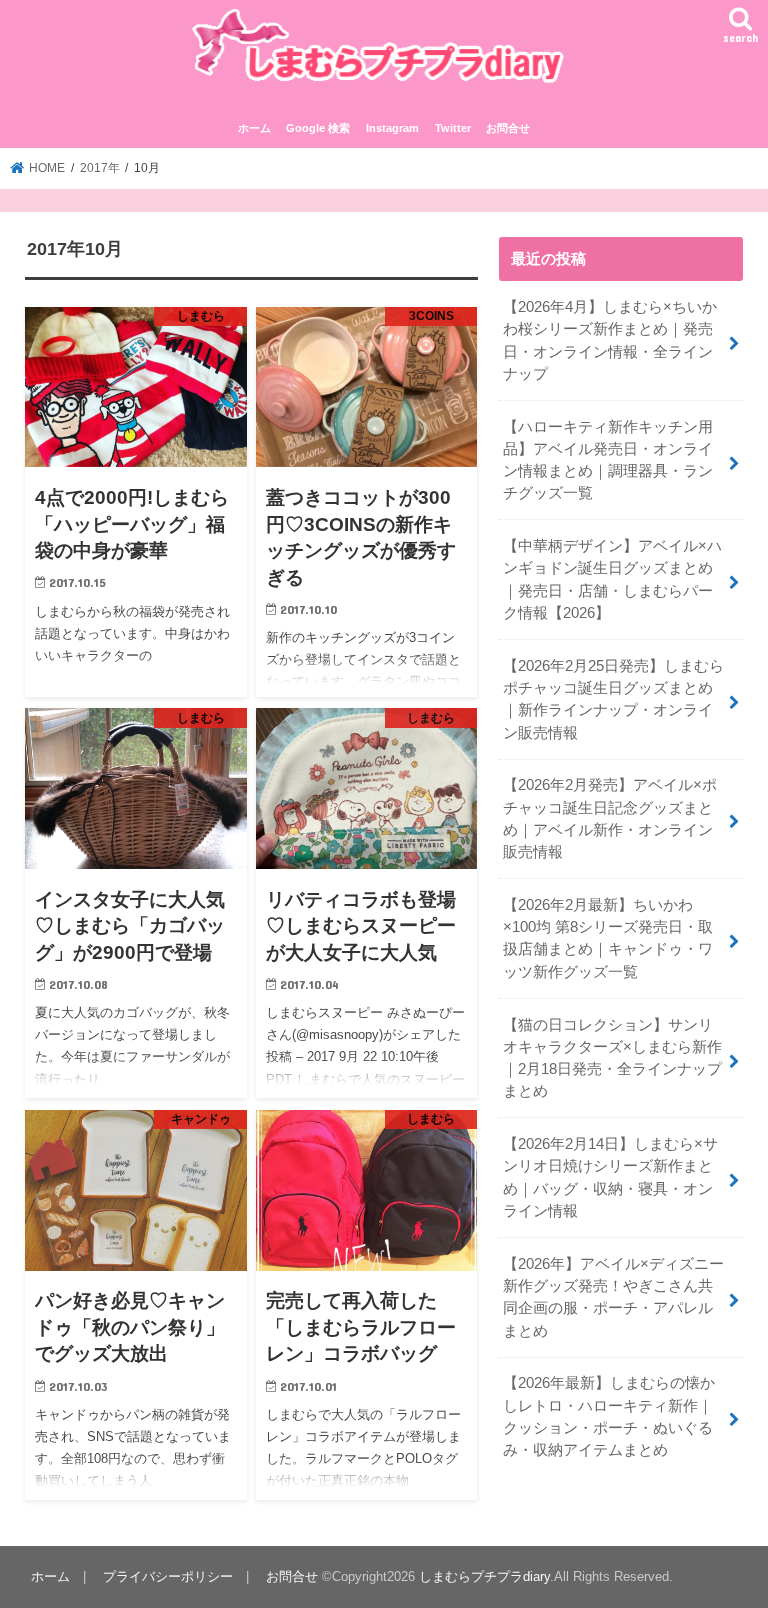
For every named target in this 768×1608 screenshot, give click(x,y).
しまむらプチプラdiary (484, 1576)
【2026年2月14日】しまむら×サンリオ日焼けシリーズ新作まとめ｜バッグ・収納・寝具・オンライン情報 (610, 1177)
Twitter (453, 128)
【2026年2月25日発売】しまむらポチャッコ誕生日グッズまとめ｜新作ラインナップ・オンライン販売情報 (613, 699)
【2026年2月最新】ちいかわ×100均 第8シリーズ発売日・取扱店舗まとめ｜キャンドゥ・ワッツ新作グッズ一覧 (608, 938)
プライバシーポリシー (168, 1576)
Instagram (392, 128)
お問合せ (508, 128)
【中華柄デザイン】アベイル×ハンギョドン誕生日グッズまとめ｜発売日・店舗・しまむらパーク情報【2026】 (612, 579)
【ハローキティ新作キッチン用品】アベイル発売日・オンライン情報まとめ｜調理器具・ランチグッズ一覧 (608, 460)
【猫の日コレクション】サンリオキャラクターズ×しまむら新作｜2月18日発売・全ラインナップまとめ (612, 1058)
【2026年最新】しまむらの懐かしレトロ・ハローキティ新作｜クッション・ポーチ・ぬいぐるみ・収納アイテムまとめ (609, 1416)
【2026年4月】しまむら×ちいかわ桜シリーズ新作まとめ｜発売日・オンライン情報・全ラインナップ (610, 340)
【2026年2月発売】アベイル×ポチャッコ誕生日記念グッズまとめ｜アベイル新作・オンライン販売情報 (610, 818)
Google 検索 (318, 128)
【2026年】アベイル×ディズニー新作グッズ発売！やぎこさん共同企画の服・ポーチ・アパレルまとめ (613, 1297)
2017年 (100, 168)
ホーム (254, 128)
